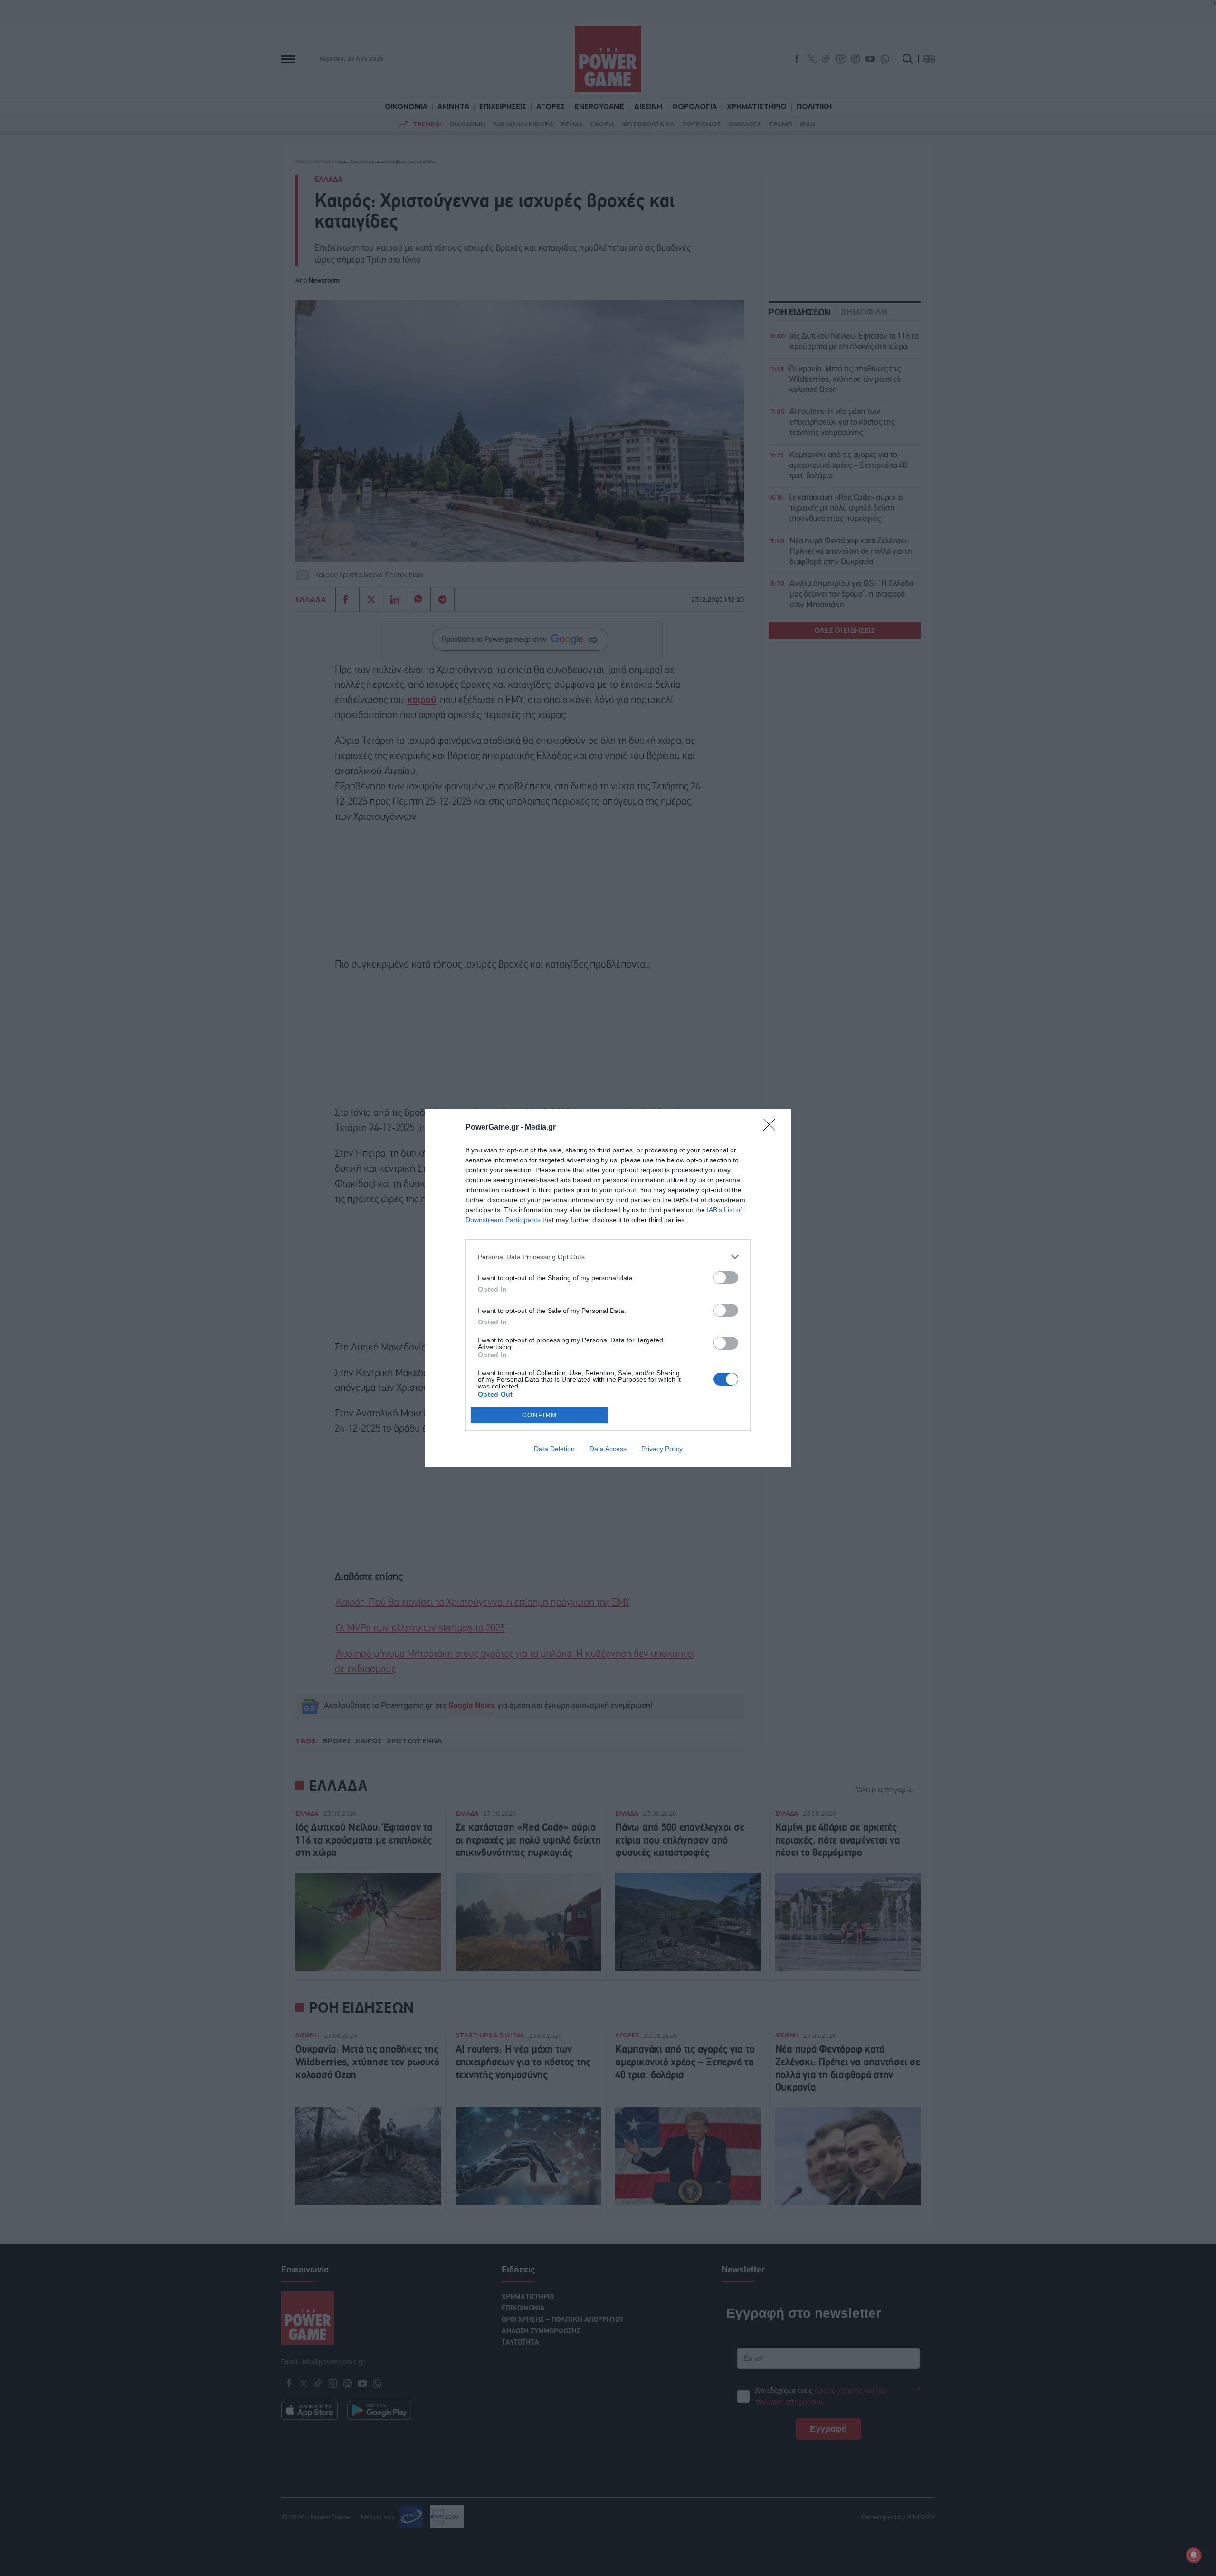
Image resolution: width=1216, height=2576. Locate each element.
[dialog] (608, 1288)
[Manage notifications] (1194, 2555)
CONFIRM (540, 1415)
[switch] (726, 1278)
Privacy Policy (662, 1449)
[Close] (772, 1128)
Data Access (608, 1449)
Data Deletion (554, 1449)
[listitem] (608, 1257)
